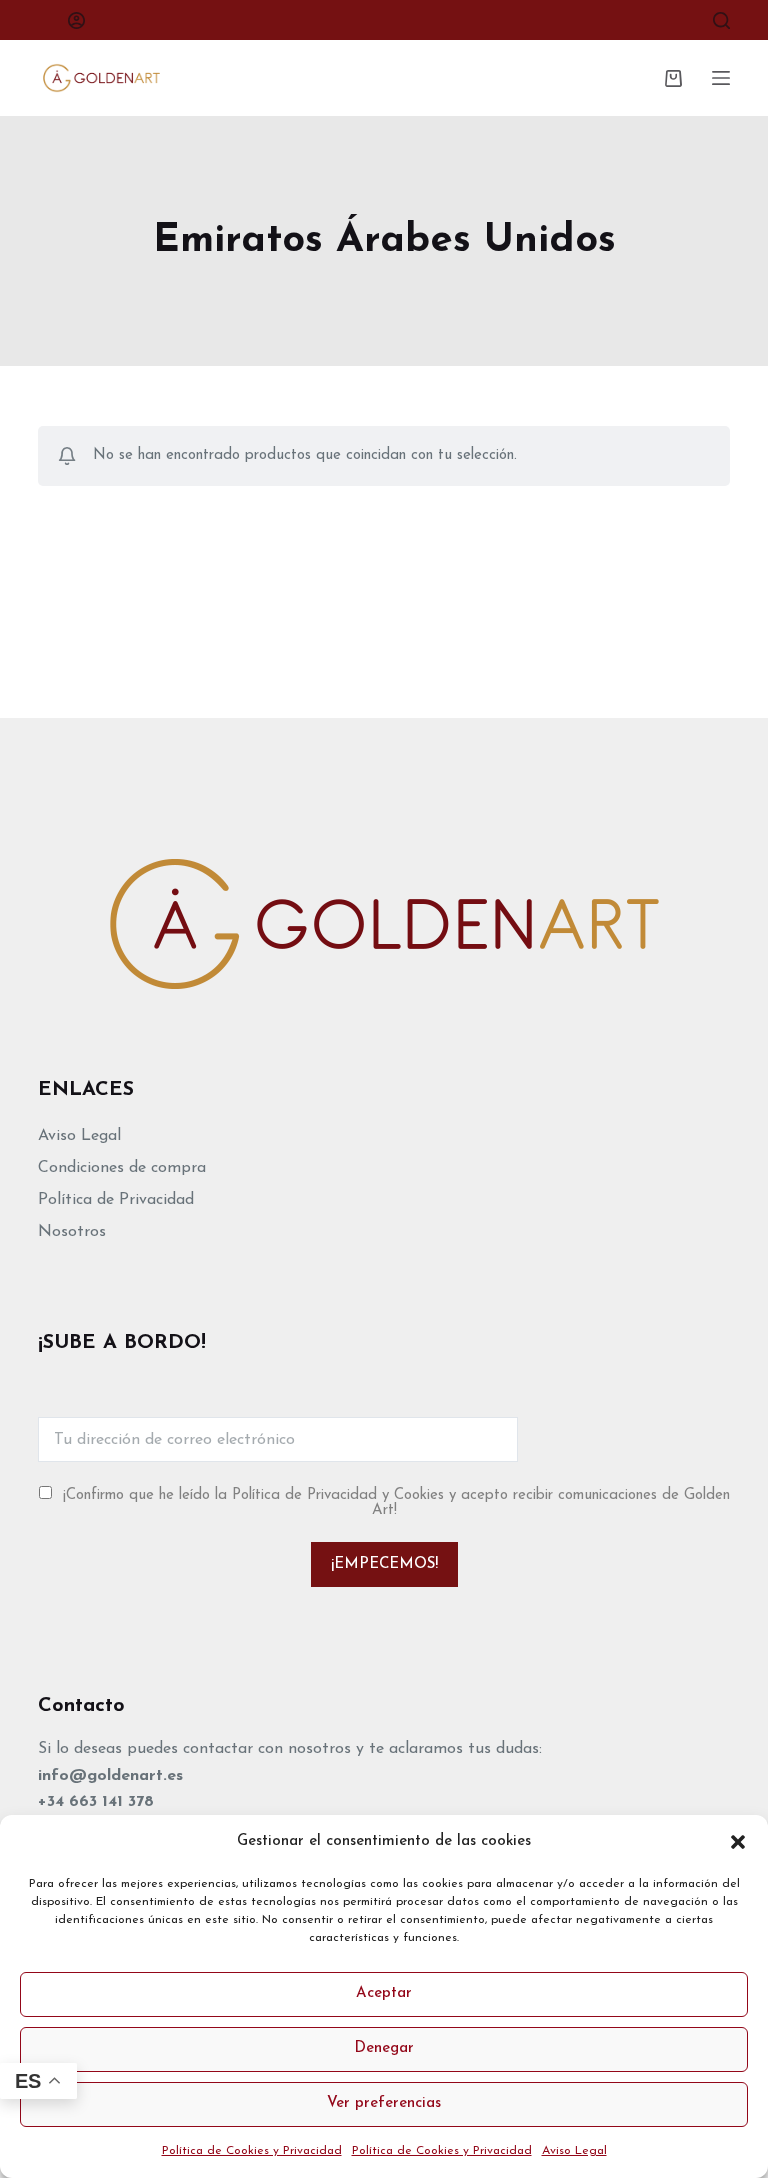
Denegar (384, 2048)
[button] (738, 1842)
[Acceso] (76, 20)
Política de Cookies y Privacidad (252, 2151)
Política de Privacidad (116, 1200)
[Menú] (721, 78)
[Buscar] (721, 20)
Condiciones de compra (122, 1168)
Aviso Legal (574, 2151)
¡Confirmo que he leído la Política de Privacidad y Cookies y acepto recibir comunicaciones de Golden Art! (396, 1503)
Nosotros (72, 1232)
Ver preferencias (384, 2103)
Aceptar (384, 1993)
